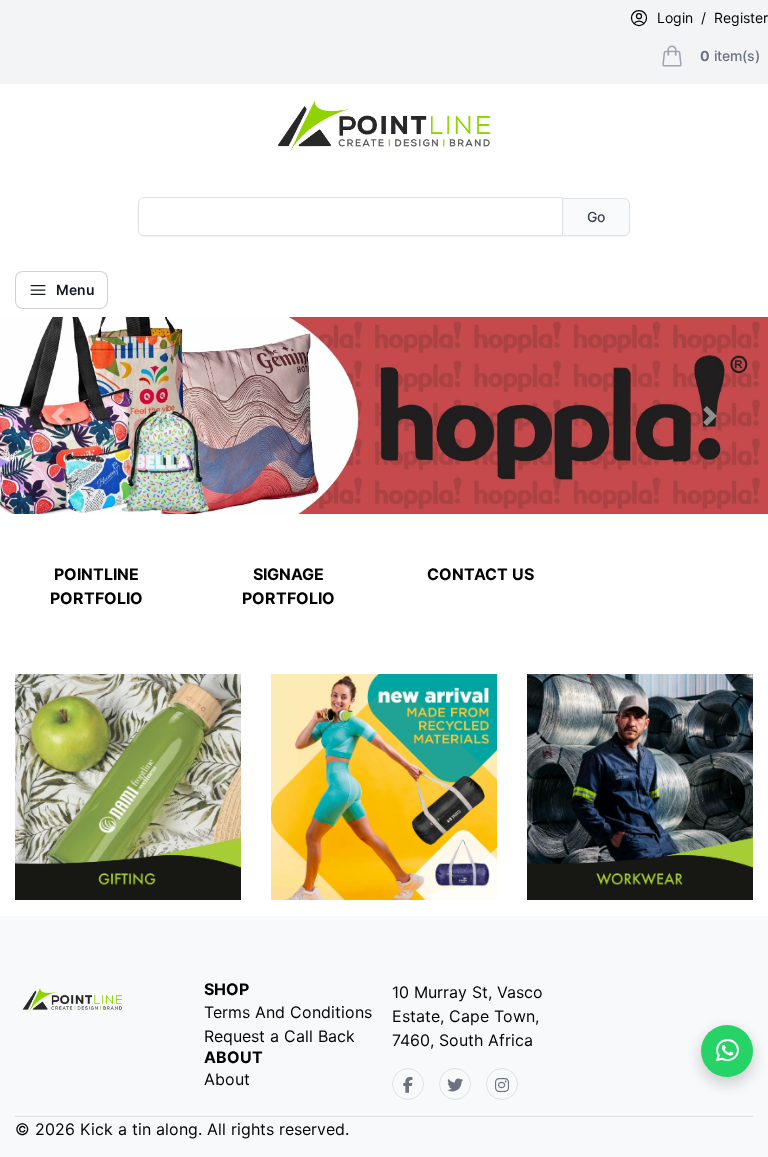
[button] (57, 415)
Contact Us (480, 574)
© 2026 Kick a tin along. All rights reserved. (182, 1129)
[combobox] (350, 216)
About (227, 1079)
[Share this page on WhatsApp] (727, 1051)
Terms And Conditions (288, 1012)
